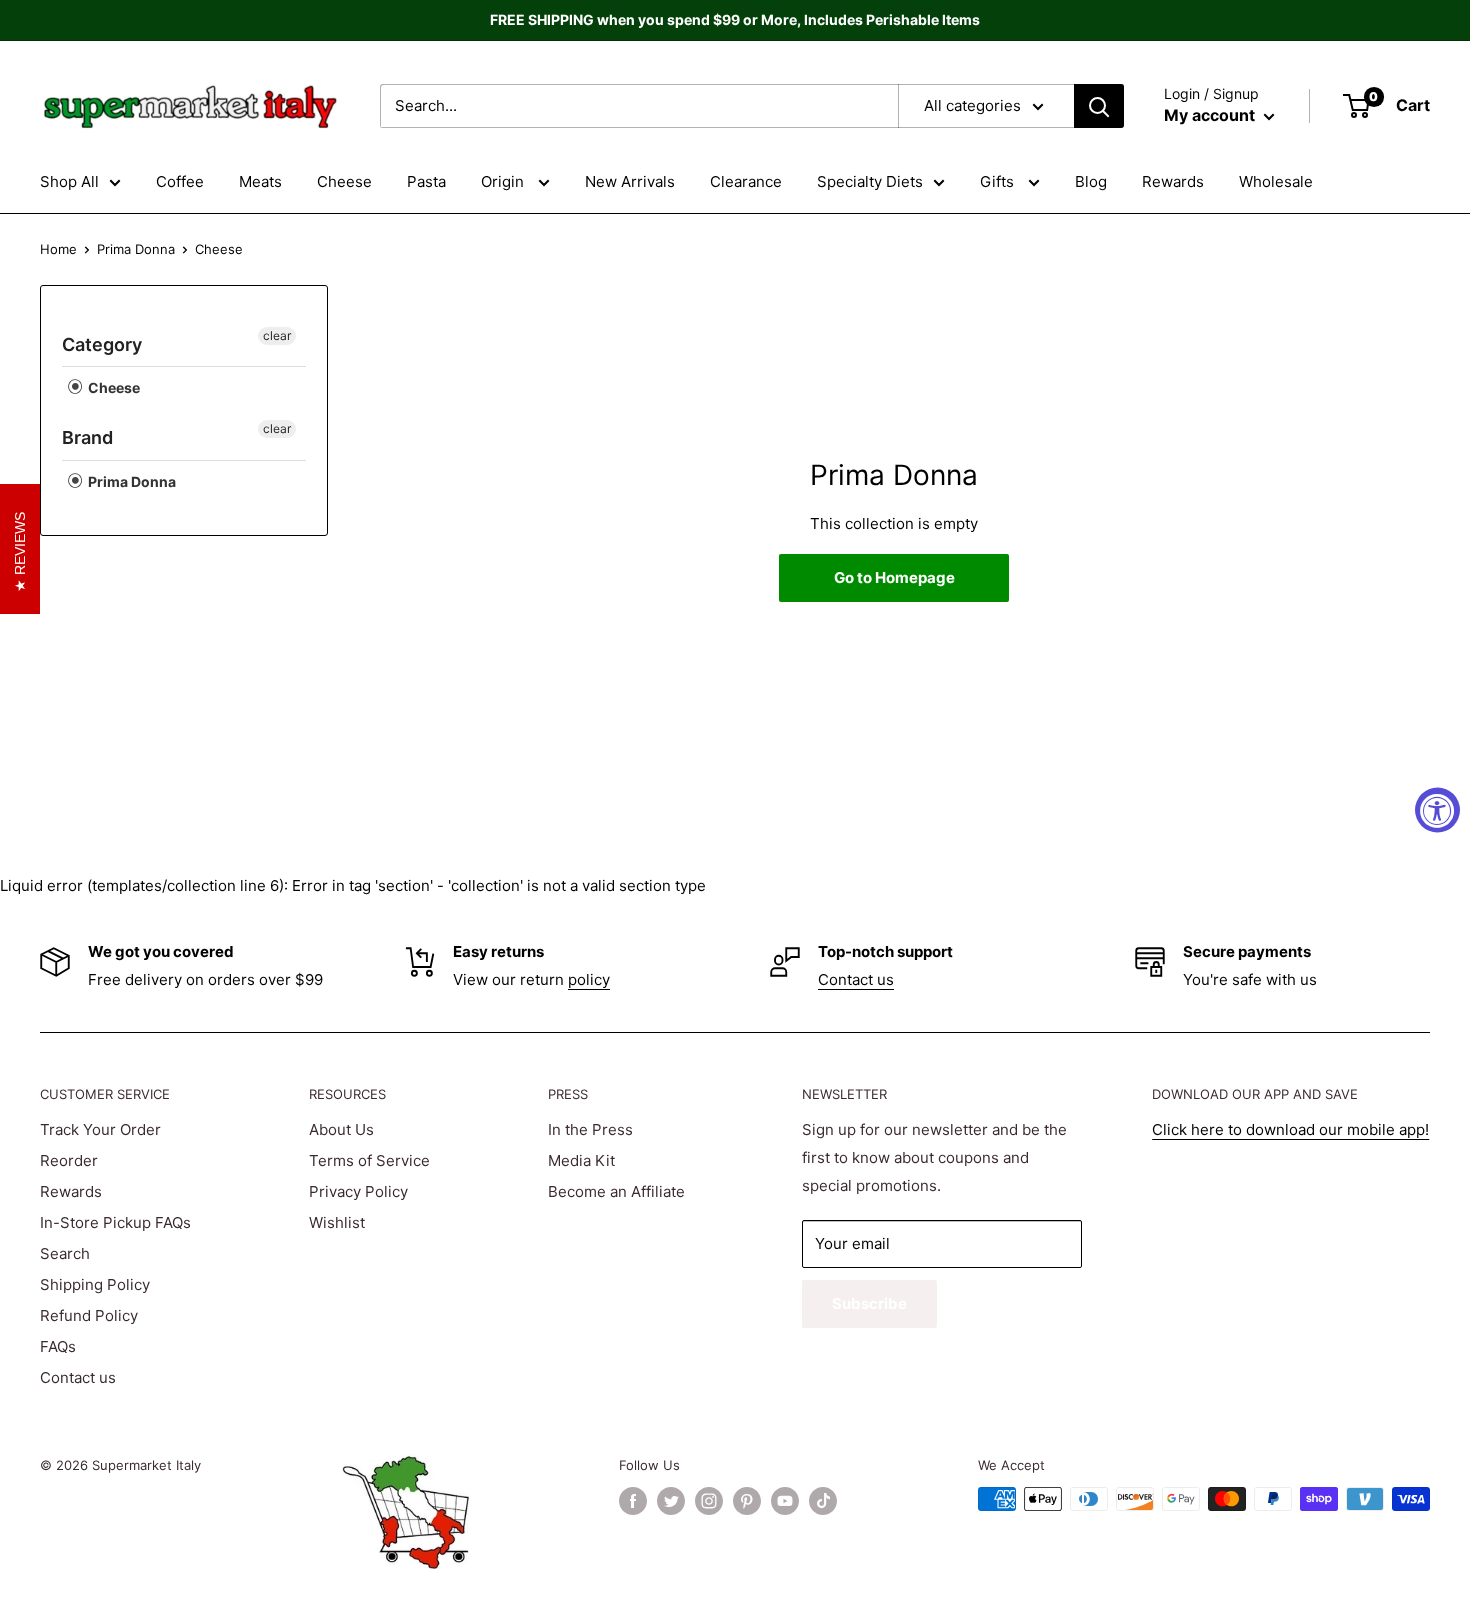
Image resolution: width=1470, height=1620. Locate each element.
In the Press (590, 1129)
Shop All (69, 181)
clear (277, 335)
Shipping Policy (95, 1284)
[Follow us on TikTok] (823, 1501)
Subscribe (869, 1303)
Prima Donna (136, 249)
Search (65, 1253)
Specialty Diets (870, 181)
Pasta (426, 181)
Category (102, 344)
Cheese (344, 181)
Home (58, 249)
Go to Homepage (894, 577)
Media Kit (581, 1160)
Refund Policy (89, 1315)
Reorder (69, 1160)
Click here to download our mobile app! (1290, 1129)
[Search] (1099, 106)
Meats (260, 181)
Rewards (1173, 181)
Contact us (856, 979)
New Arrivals (630, 181)
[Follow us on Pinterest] (747, 1501)
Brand (87, 437)
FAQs (58, 1346)
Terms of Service (369, 1160)
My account (1211, 115)
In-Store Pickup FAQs (115, 1222)
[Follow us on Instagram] (709, 1501)
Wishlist (337, 1222)
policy (589, 979)
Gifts (999, 181)
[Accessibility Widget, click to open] (1437, 810)
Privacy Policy (358, 1191)
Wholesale (1276, 181)
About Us (341, 1129)
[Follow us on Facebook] (633, 1501)
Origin (504, 181)
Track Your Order (100, 1129)
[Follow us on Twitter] (671, 1501)
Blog (1091, 181)
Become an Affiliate (616, 1191)
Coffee (180, 181)
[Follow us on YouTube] (785, 1501)
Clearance (746, 181)
